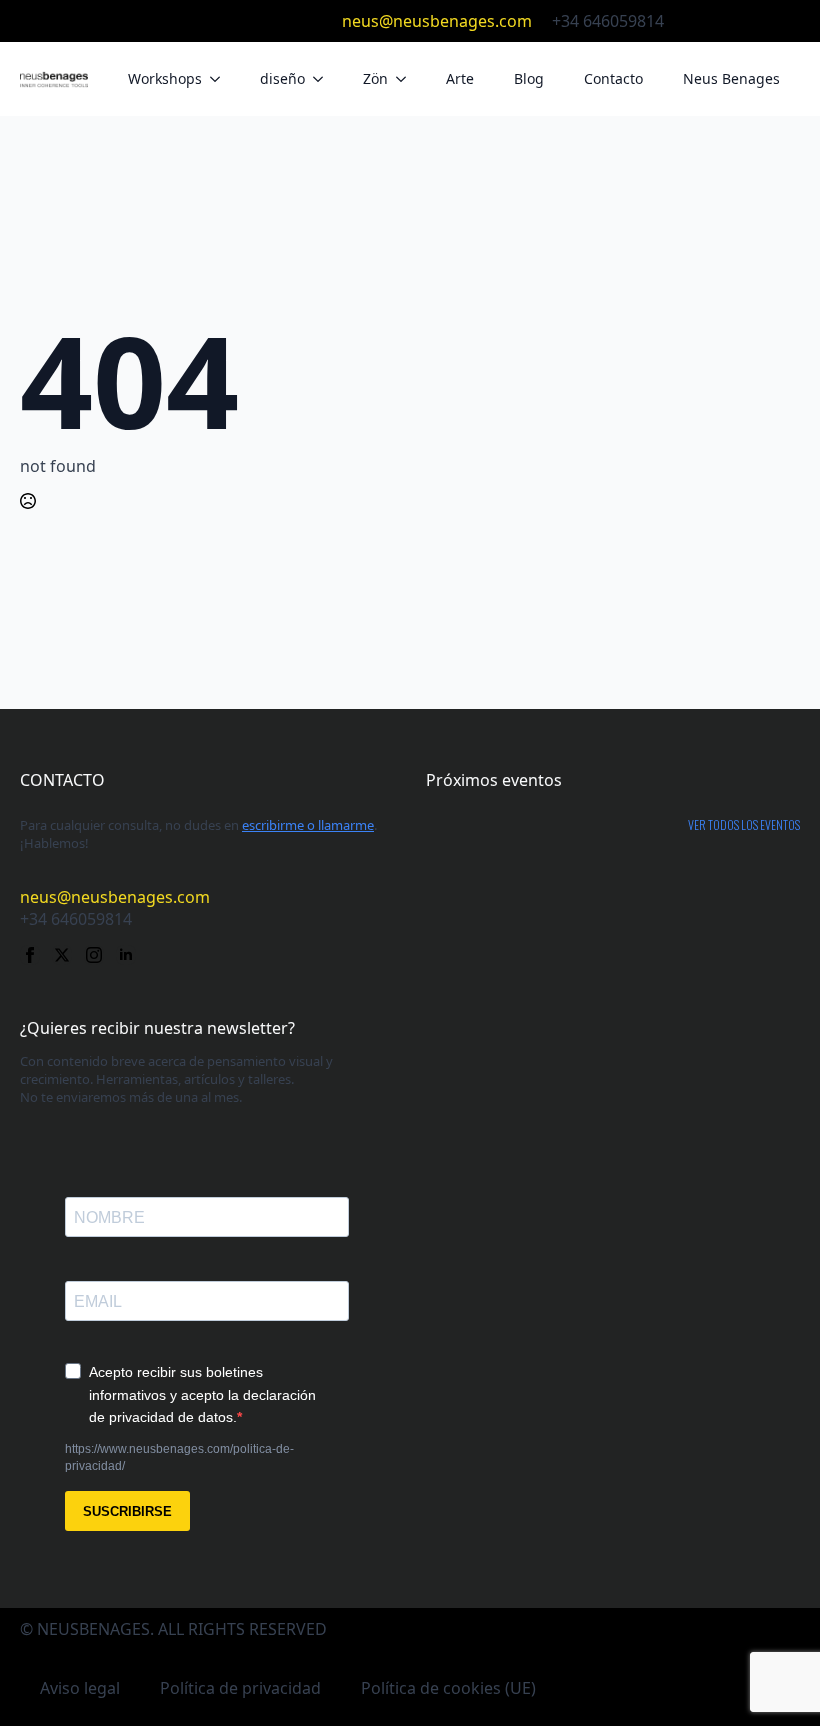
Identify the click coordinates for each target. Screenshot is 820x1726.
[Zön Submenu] (407, 79)
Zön (375, 78)
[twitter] (726, 21)
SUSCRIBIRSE (127, 1511)
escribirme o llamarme (308, 825)
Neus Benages (731, 78)
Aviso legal (80, 1688)
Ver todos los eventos (744, 825)
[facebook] (694, 21)
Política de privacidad (240, 1688)
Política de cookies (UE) (448, 1688)
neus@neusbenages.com (437, 21)
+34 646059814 (608, 21)
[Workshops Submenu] (221, 79)
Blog (529, 78)
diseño (282, 78)
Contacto (613, 78)
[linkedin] (790, 21)
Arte (460, 78)
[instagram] (758, 21)
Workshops (165, 78)
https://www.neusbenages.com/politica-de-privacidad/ (179, 1457)
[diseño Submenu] (324, 79)
